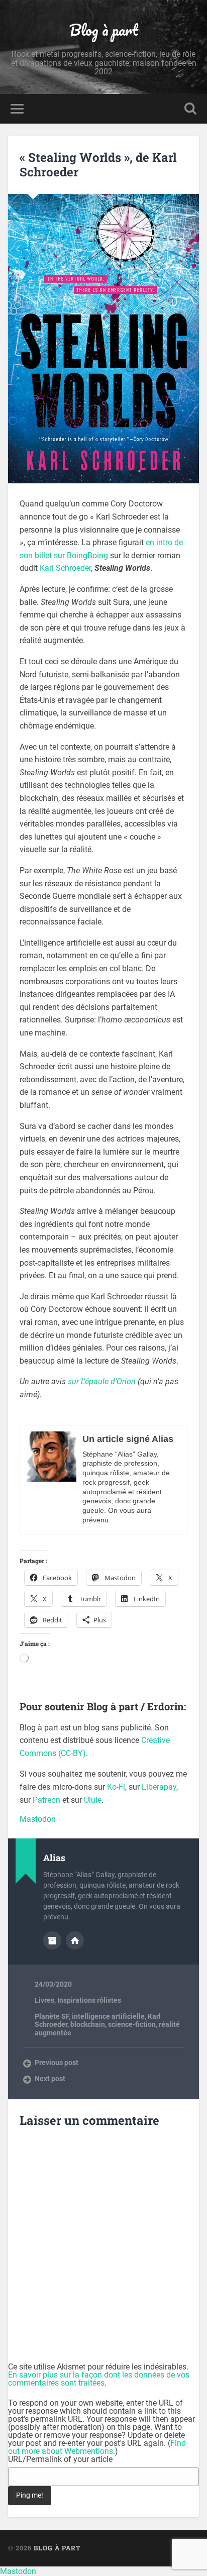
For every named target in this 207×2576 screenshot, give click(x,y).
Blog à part (104, 30)
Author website (75, 1940)
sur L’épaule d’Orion (102, 1381)
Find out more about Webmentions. (97, 2447)
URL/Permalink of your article (60, 2459)
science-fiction (132, 2024)
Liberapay (159, 1787)
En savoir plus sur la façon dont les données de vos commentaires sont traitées (99, 2379)
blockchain (88, 2024)
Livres (44, 2000)
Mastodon (38, 1819)
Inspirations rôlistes (89, 2000)
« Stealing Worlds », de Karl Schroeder (98, 165)
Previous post (57, 2063)
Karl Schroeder (65, 568)
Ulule (93, 1800)
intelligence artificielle (108, 2016)
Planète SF (52, 2016)
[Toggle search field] (190, 109)
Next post (50, 2079)
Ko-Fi (116, 1787)
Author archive (52, 1940)
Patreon (46, 1800)
